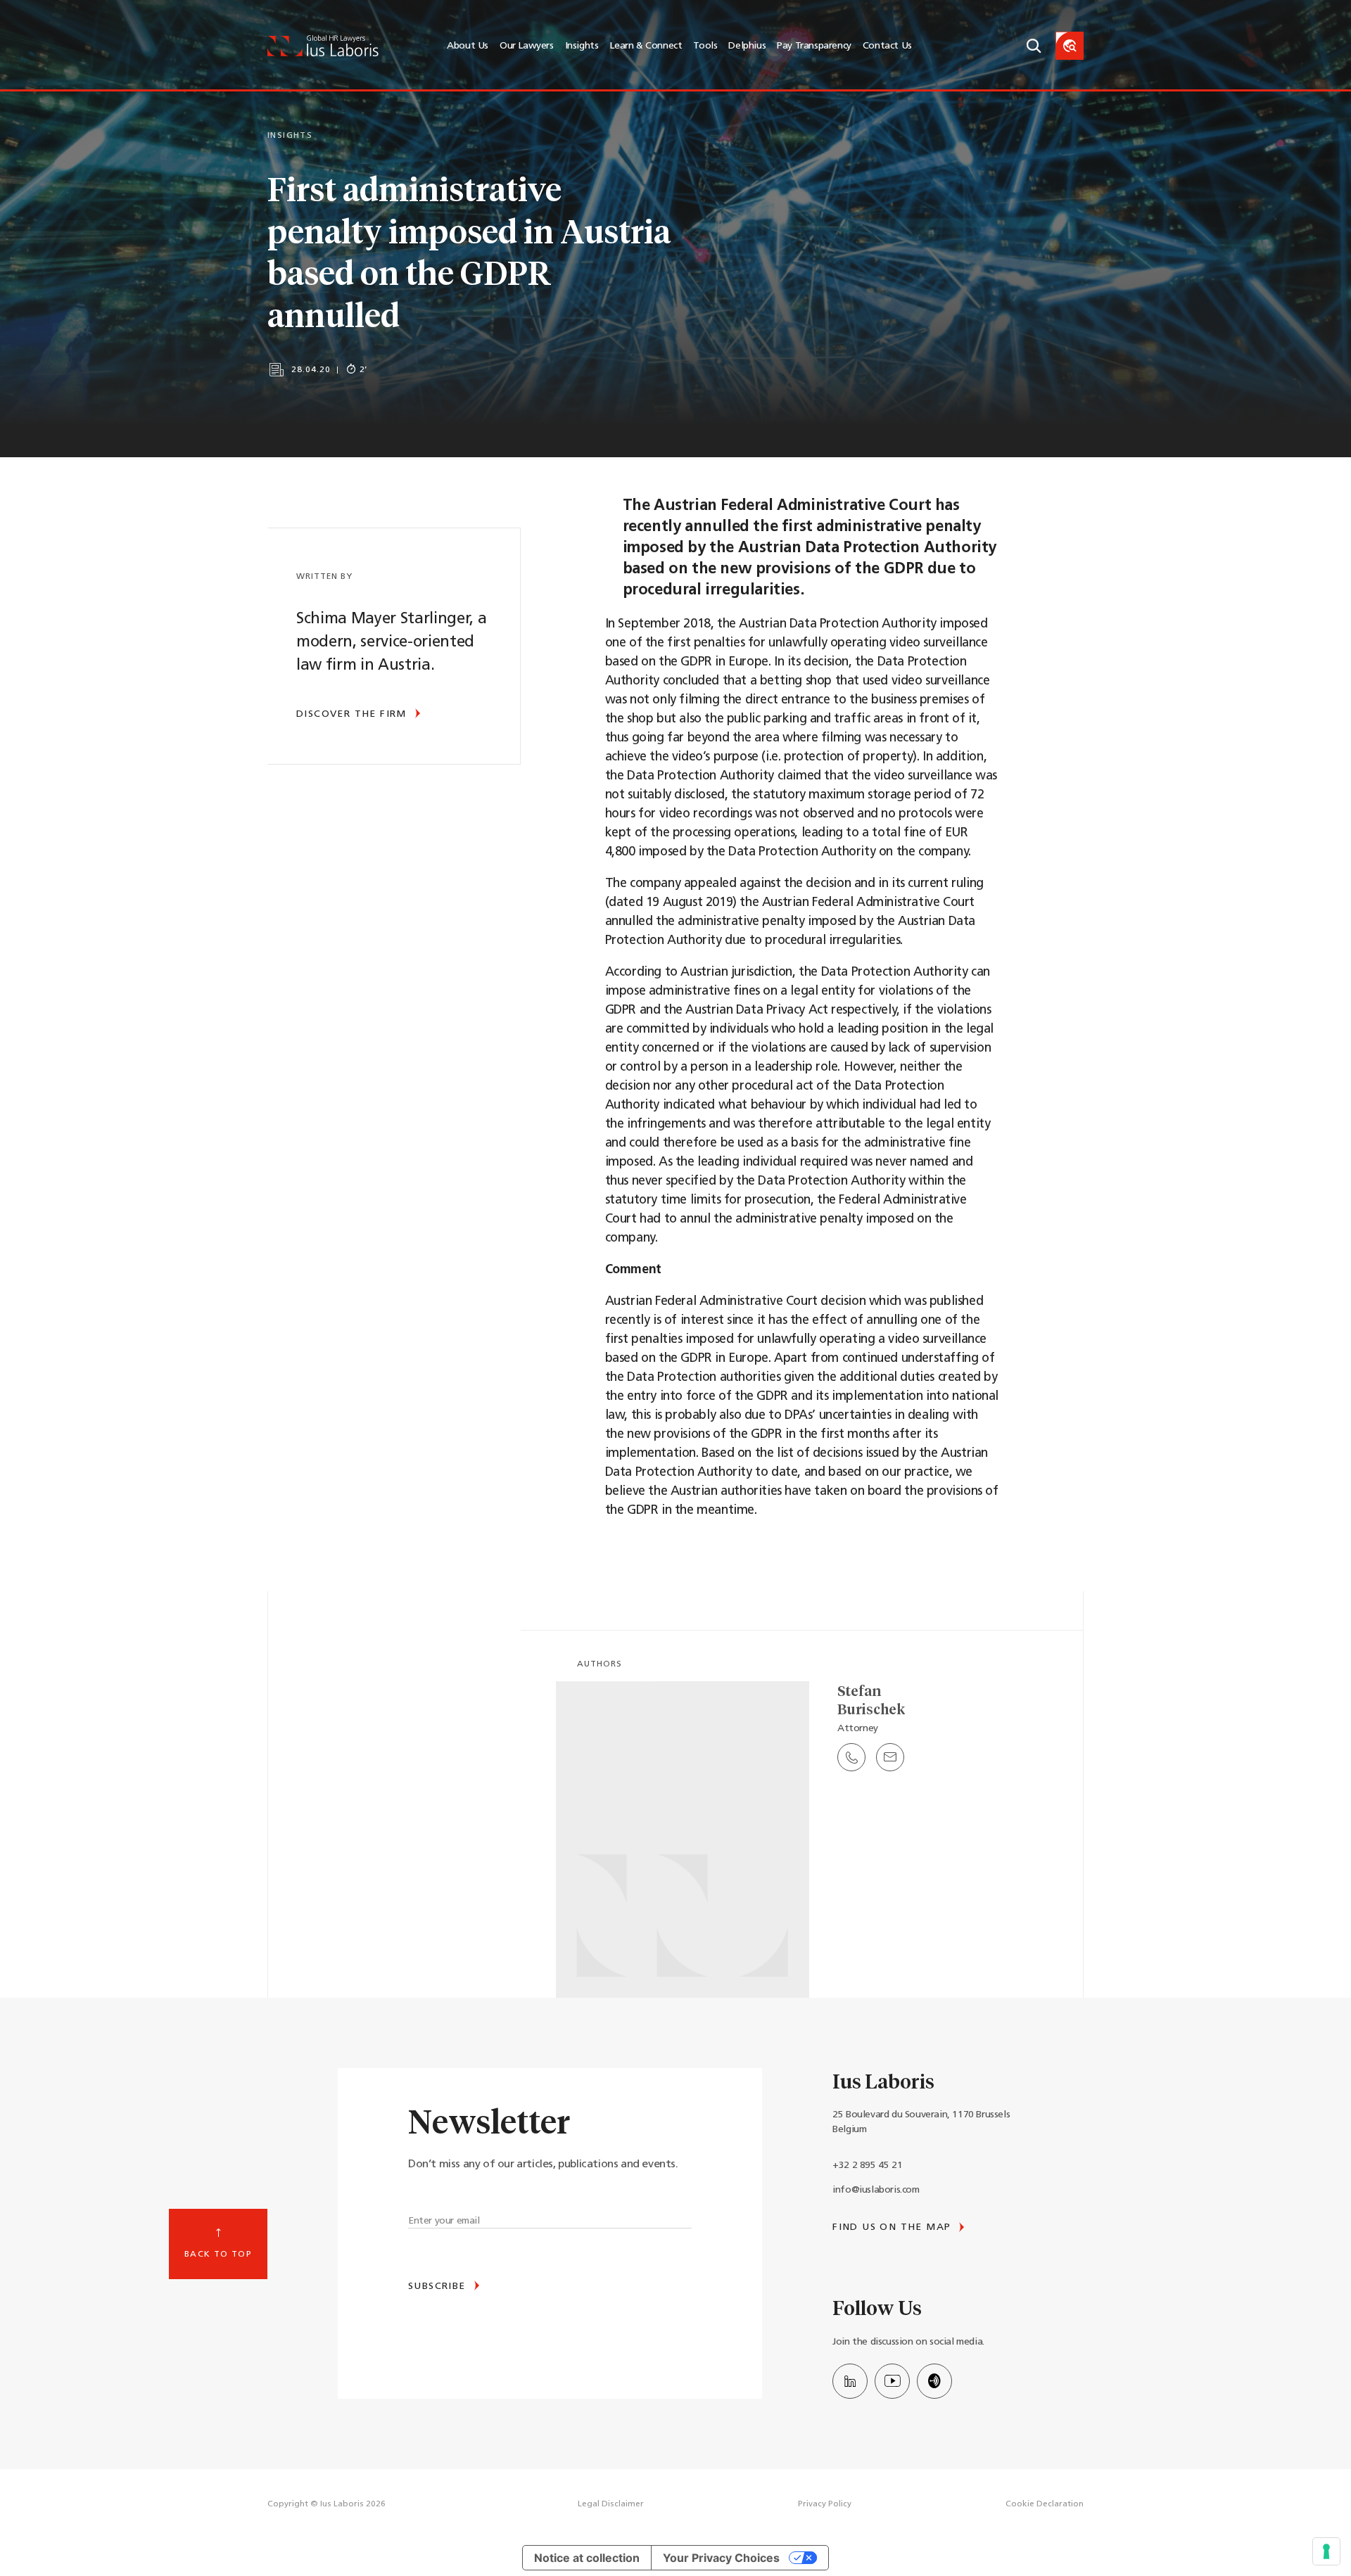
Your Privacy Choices (721, 2558)
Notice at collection (587, 2558)
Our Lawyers (527, 46)
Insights (582, 46)
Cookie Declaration (1045, 2504)
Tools (705, 46)
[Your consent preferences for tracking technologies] (1326, 2551)
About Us (468, 46)
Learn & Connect (646, 46)
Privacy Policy (825, 2504)
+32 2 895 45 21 (867, 2166)
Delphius (747, 46)
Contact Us (887, 46)
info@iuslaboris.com (876, 2190)
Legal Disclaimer (611, 2504)
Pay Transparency (814, 46)
